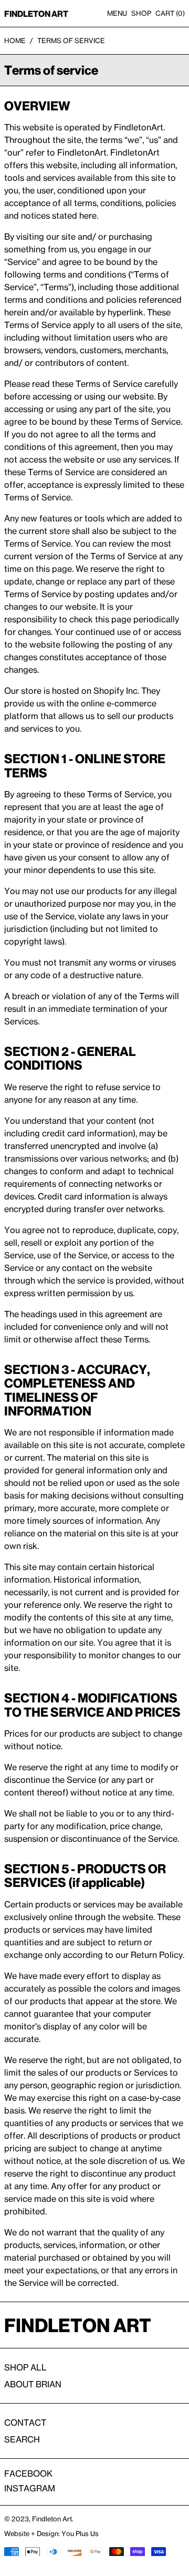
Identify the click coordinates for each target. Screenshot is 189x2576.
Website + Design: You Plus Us (51, 2533)
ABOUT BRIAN (33, 2384)
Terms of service (71, 40)
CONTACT (25, 2423)
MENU (117, 13)
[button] (170, 13)
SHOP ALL (25, 2367)
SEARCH (22, 2439)
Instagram (30, 2488)
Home (15, 40)
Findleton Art (52, 2519)
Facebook (28, 2474)
